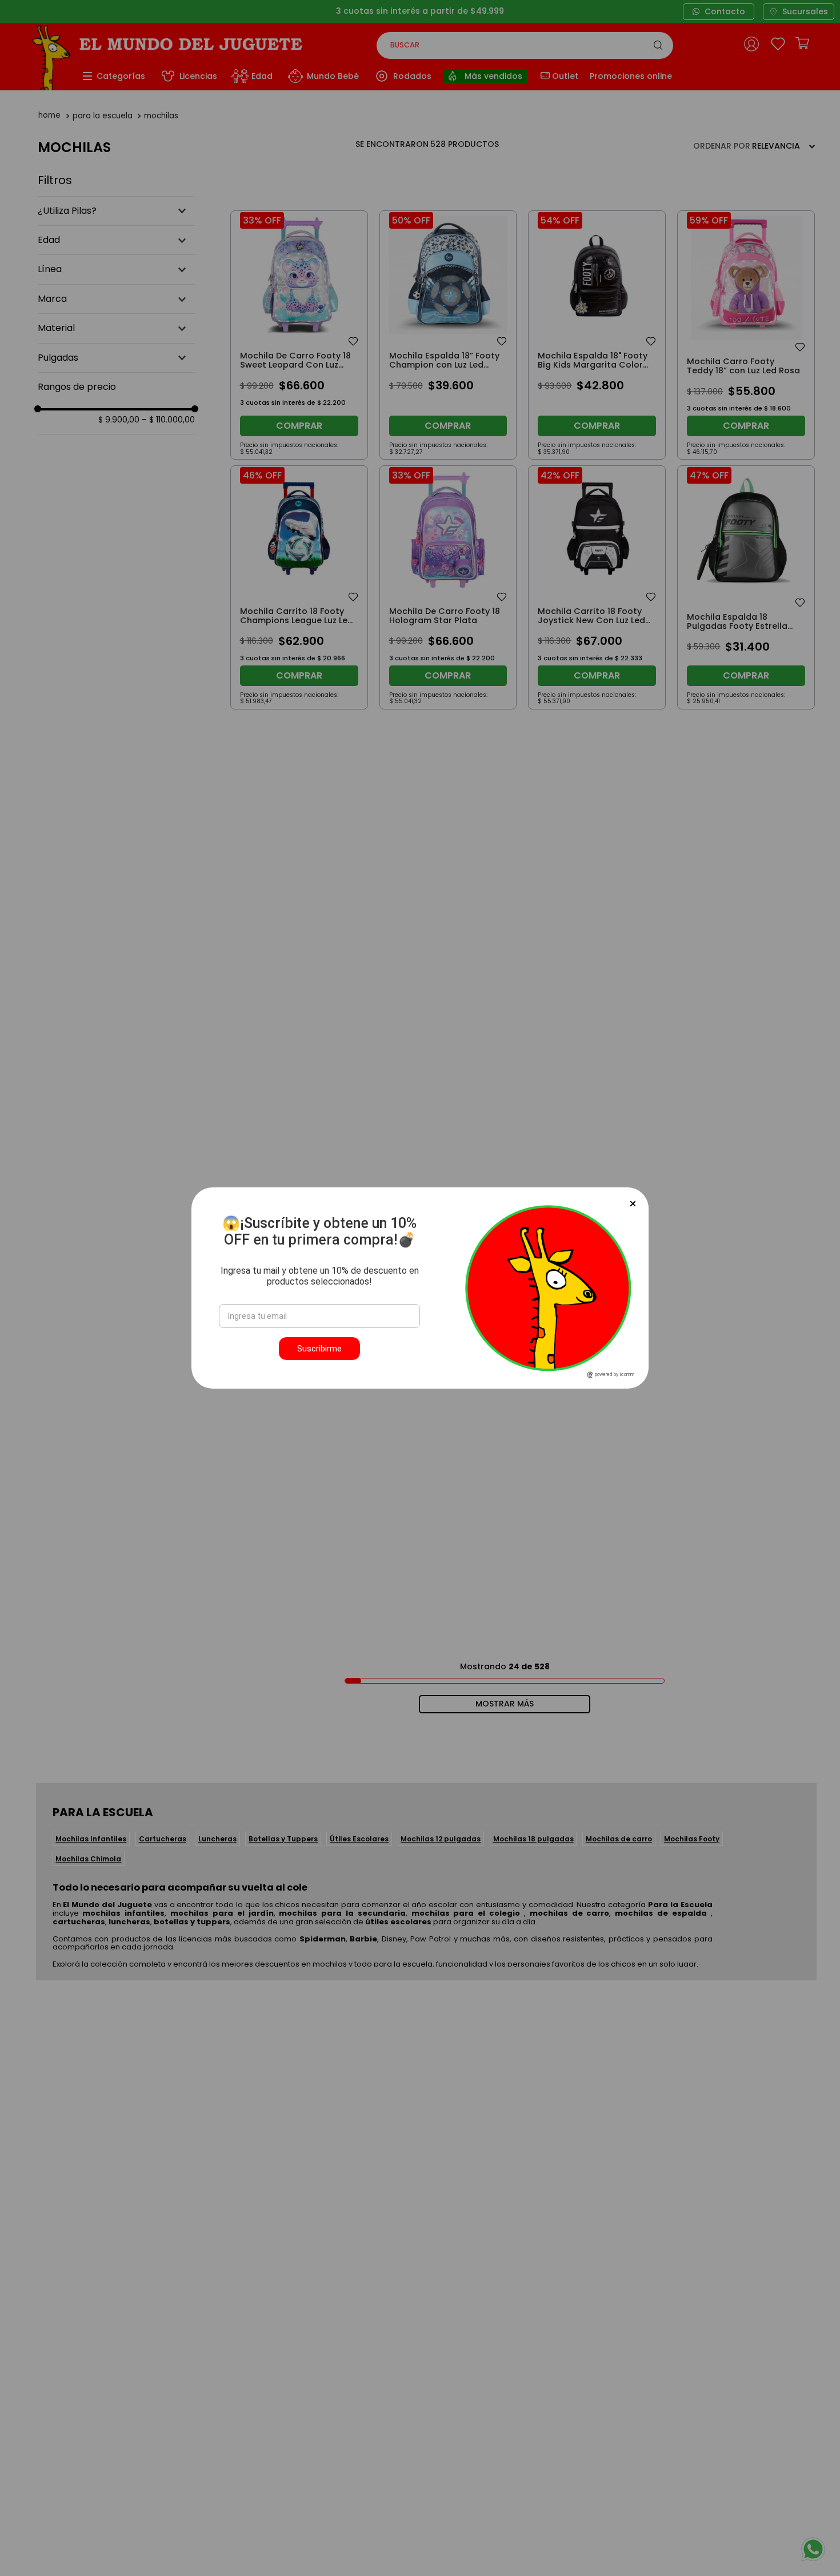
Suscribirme (319, 1349)
